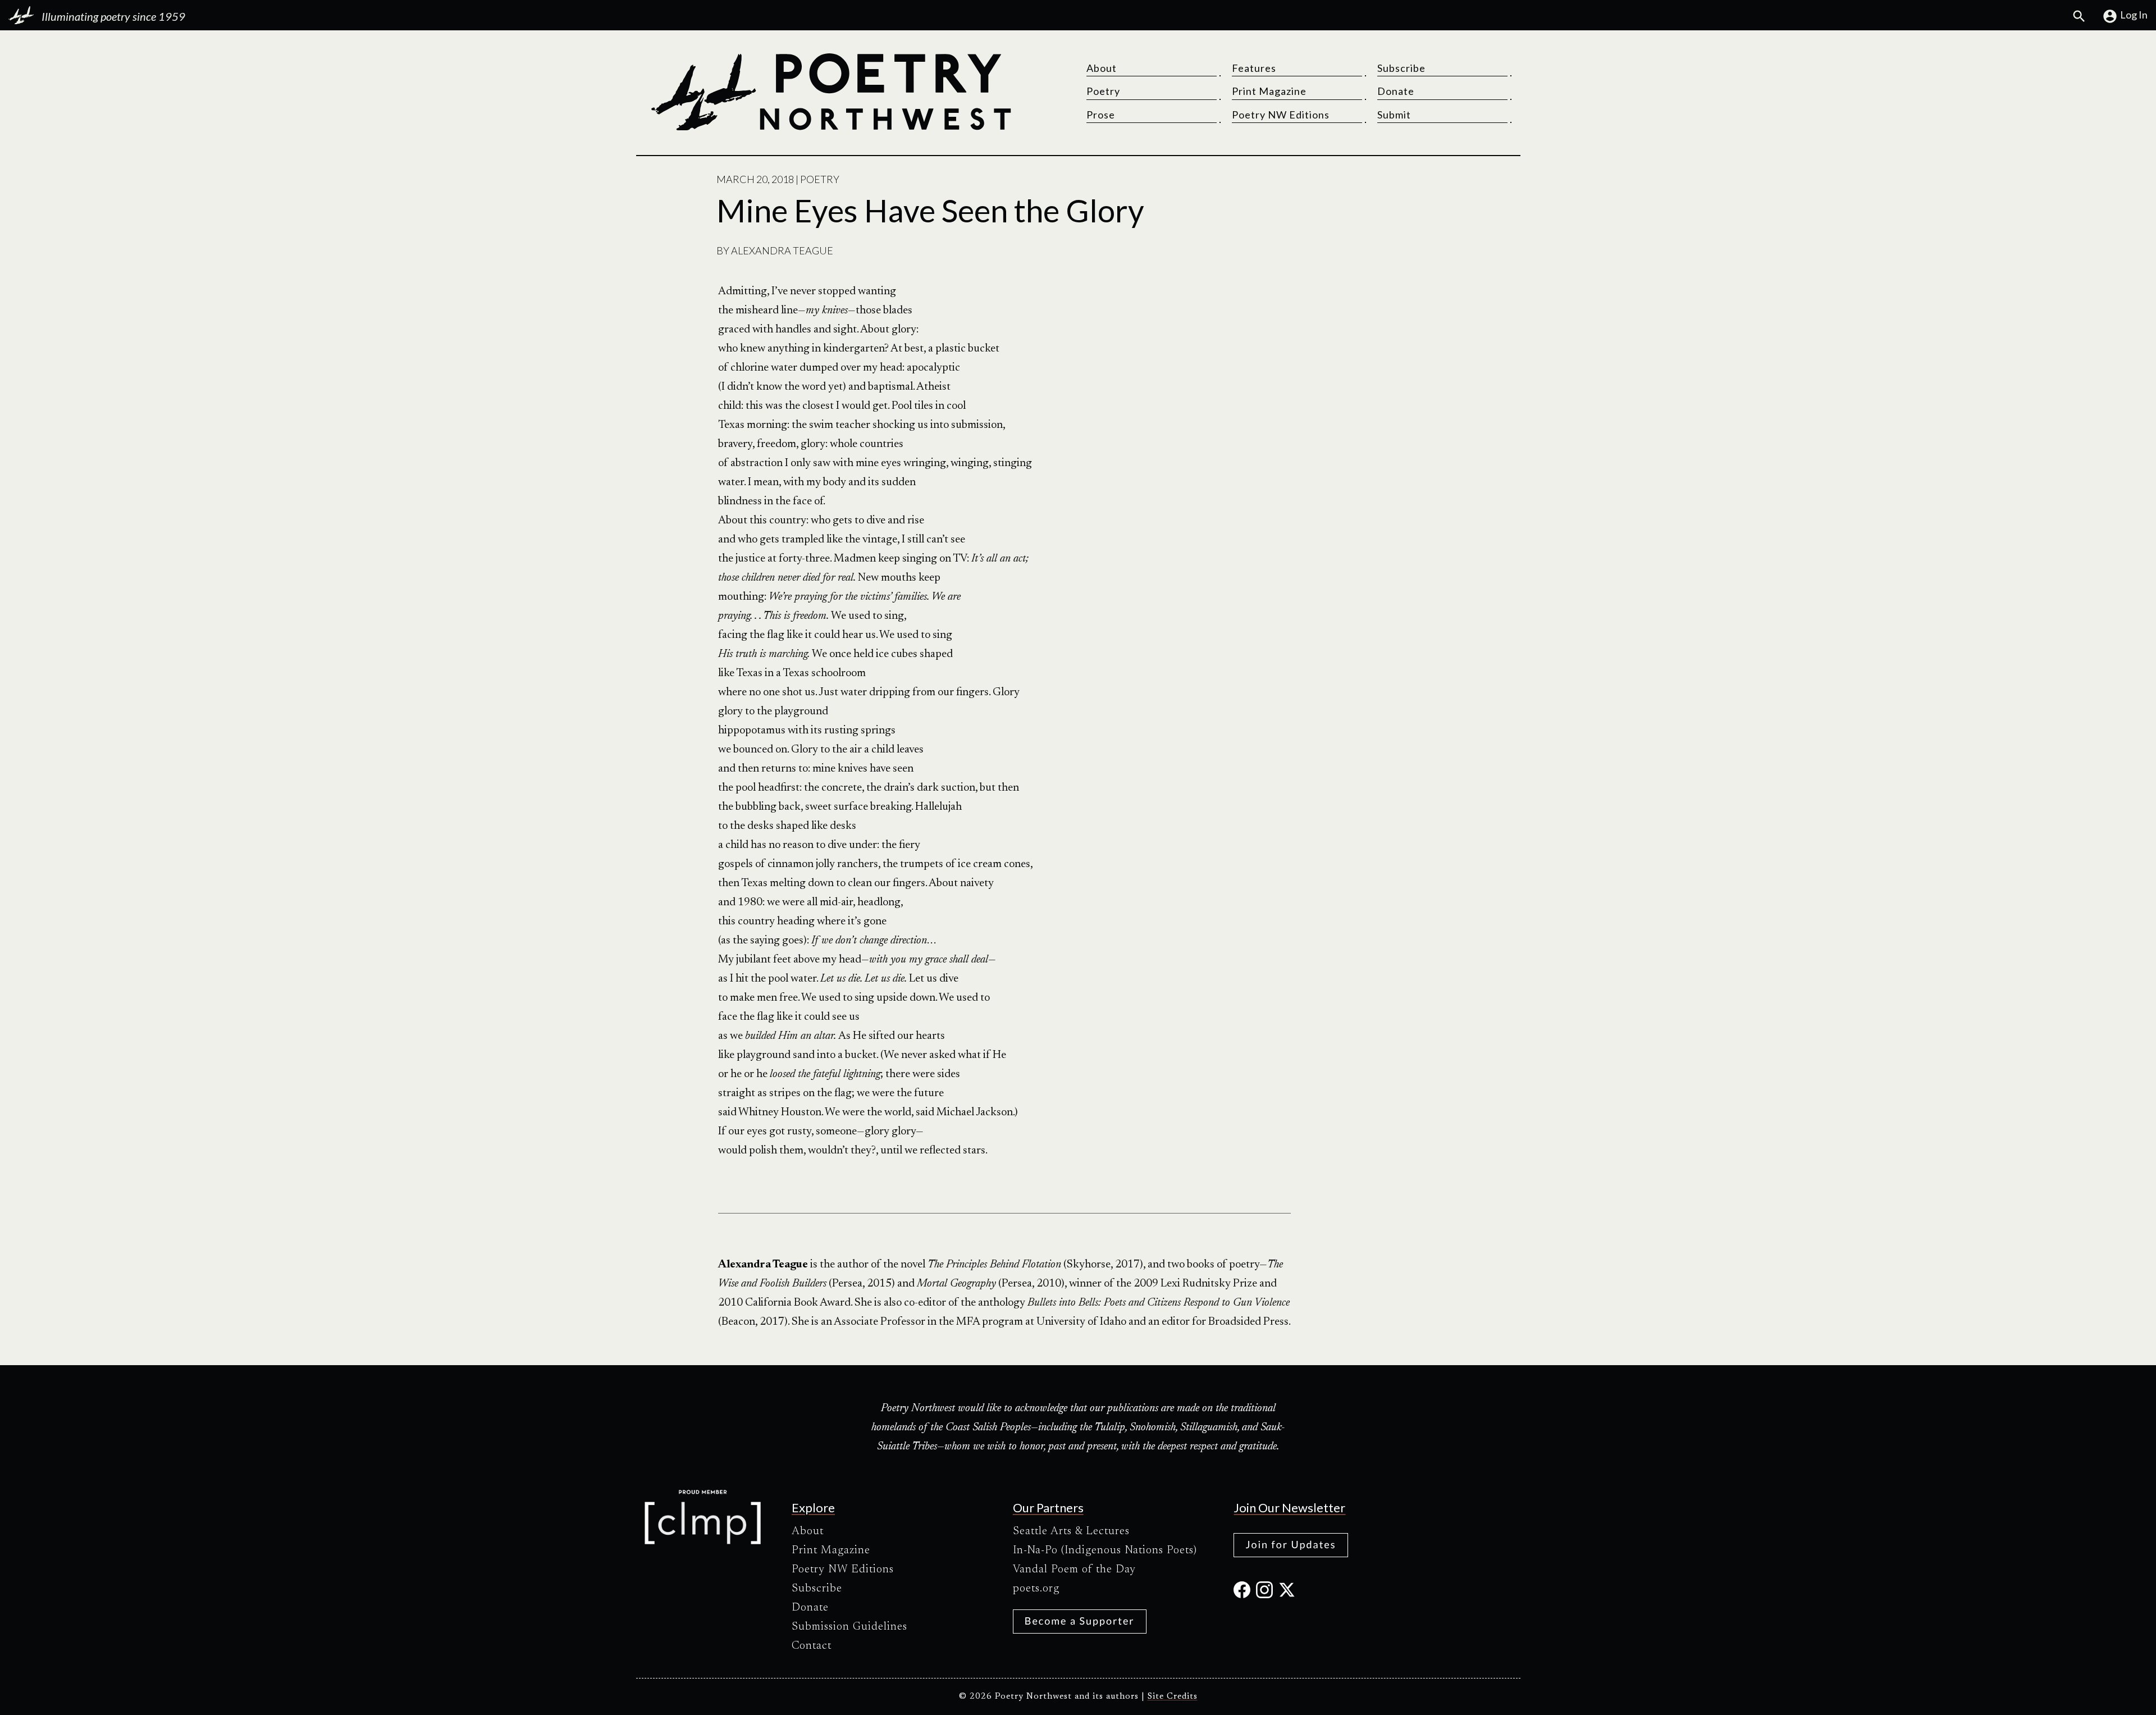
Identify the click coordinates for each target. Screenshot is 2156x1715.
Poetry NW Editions (1281, 115)
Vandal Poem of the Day (1074, 1570)
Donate (1396, 91)
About (1102, 68)
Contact (812, 1646)
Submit (1394, 115)
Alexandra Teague (782, 250)
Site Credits (1173, 1697)
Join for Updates (1291, 1544)
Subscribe (1401, 68)
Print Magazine (1269, 91)
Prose (1101, 115)
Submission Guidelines (849, 1627)
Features (1254, 68)
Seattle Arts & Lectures (1071, 1531)
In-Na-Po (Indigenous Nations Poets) (1105, 1550)
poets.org (1036, 1589)
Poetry (1103, 91)
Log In (2134, 15)
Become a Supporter (1080, 1621)
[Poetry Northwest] (830, 92)
